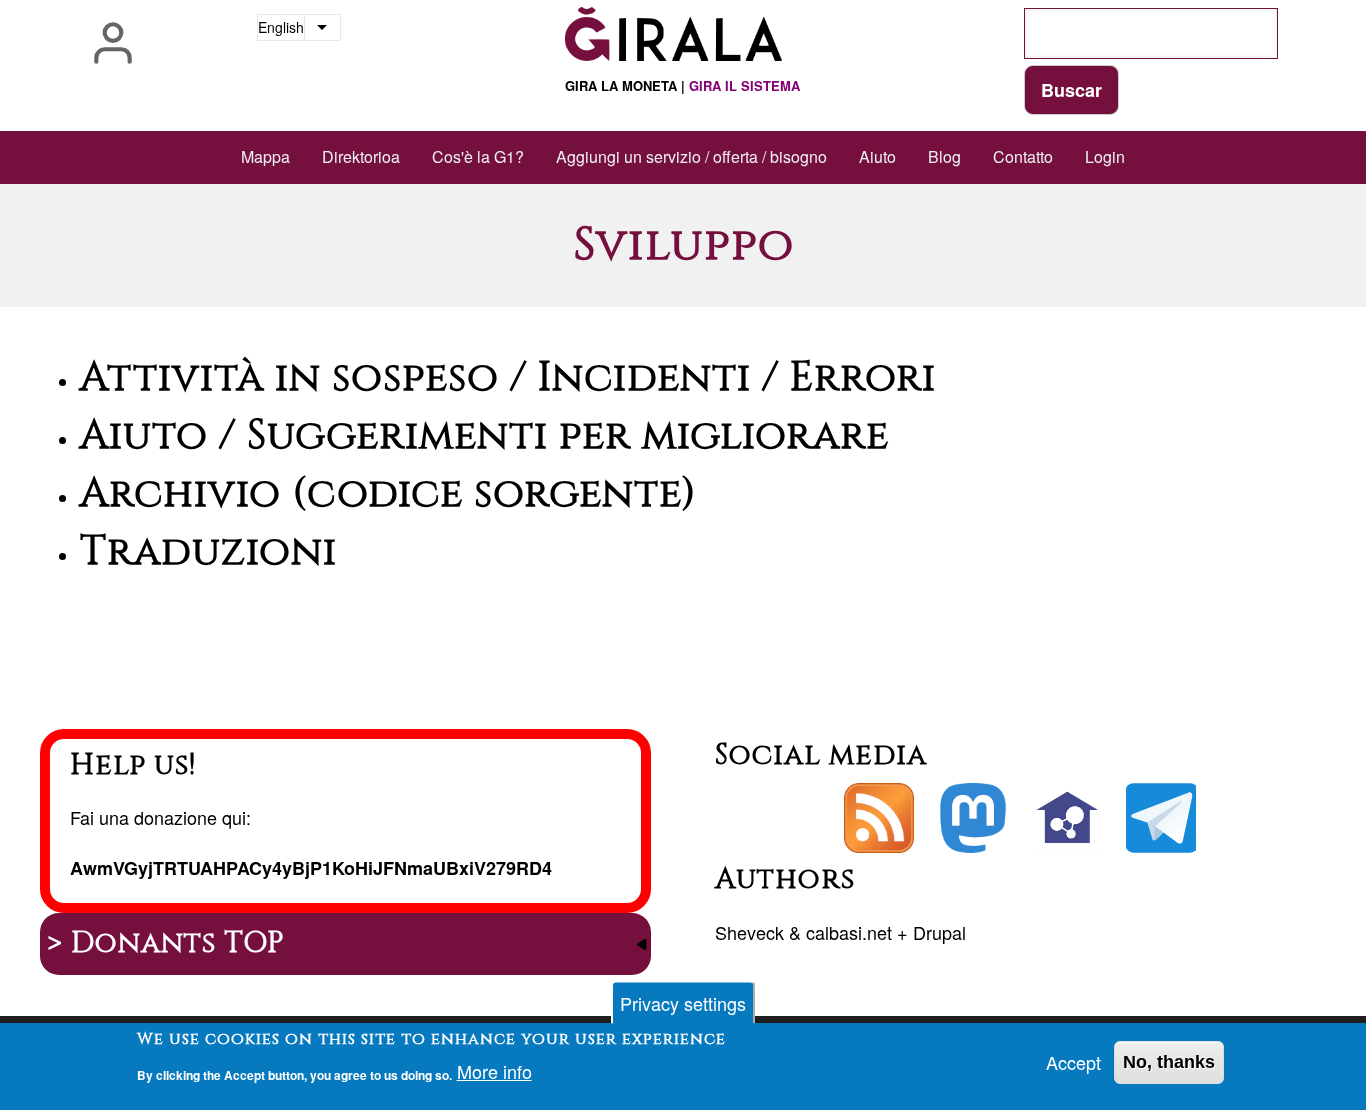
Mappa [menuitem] (265, 156)
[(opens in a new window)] (973, 818)
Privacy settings (683, 1003)
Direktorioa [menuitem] (361, 156)
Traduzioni (208, 552)
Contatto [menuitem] (1023, 156)
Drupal (939, 932)
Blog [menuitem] (944, 156)
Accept (1073, 1062)
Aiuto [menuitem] (877, 156)
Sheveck (749, 932)
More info (494, 1072)
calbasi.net (849, 932)
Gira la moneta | (682, 85)
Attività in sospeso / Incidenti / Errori (508, 378)
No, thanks (1169, 1062)
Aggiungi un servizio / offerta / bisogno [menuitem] (691, 156)
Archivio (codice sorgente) (388, 494)
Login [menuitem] (1105, 156)
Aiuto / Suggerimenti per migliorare (484, 436)
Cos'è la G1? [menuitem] (478, 156)
